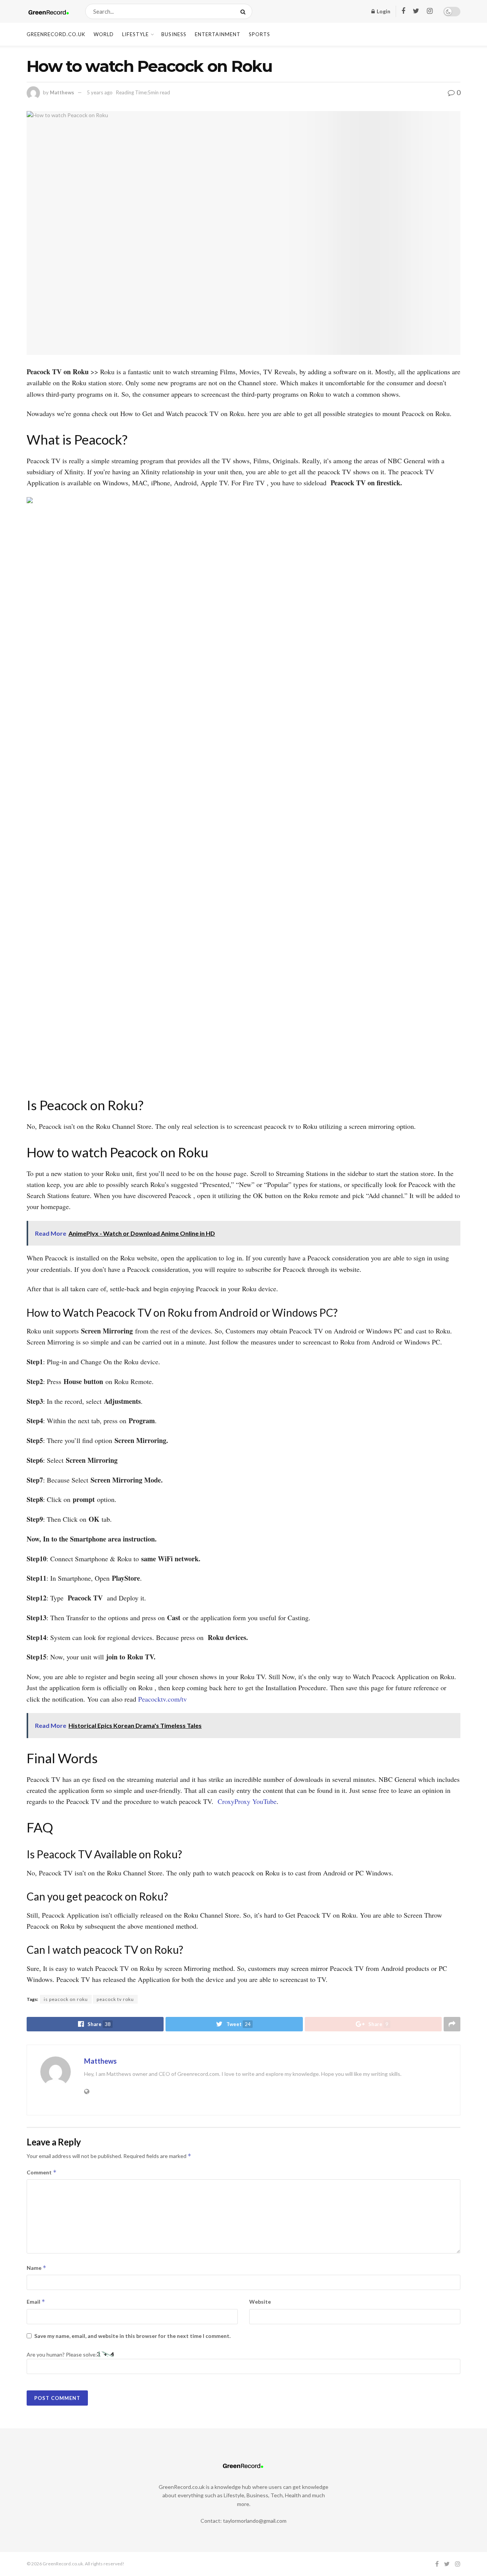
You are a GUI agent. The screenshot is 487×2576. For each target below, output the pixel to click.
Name (37, 2268)
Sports (259, 34)
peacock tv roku (115, 1999)
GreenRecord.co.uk (56, 34)
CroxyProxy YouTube (247, 1801)
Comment (42, 2172)
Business (174, 34)
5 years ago (100, 92)
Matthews (62, 92)
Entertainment (218, 34)
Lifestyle (135, 34)
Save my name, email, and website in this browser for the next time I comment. (132, 2336)
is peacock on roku (66, 1999)
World (104, 34)
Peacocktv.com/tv (162, 1699)
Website (260, 2302)
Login (383, 11)
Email (36, 2302)
